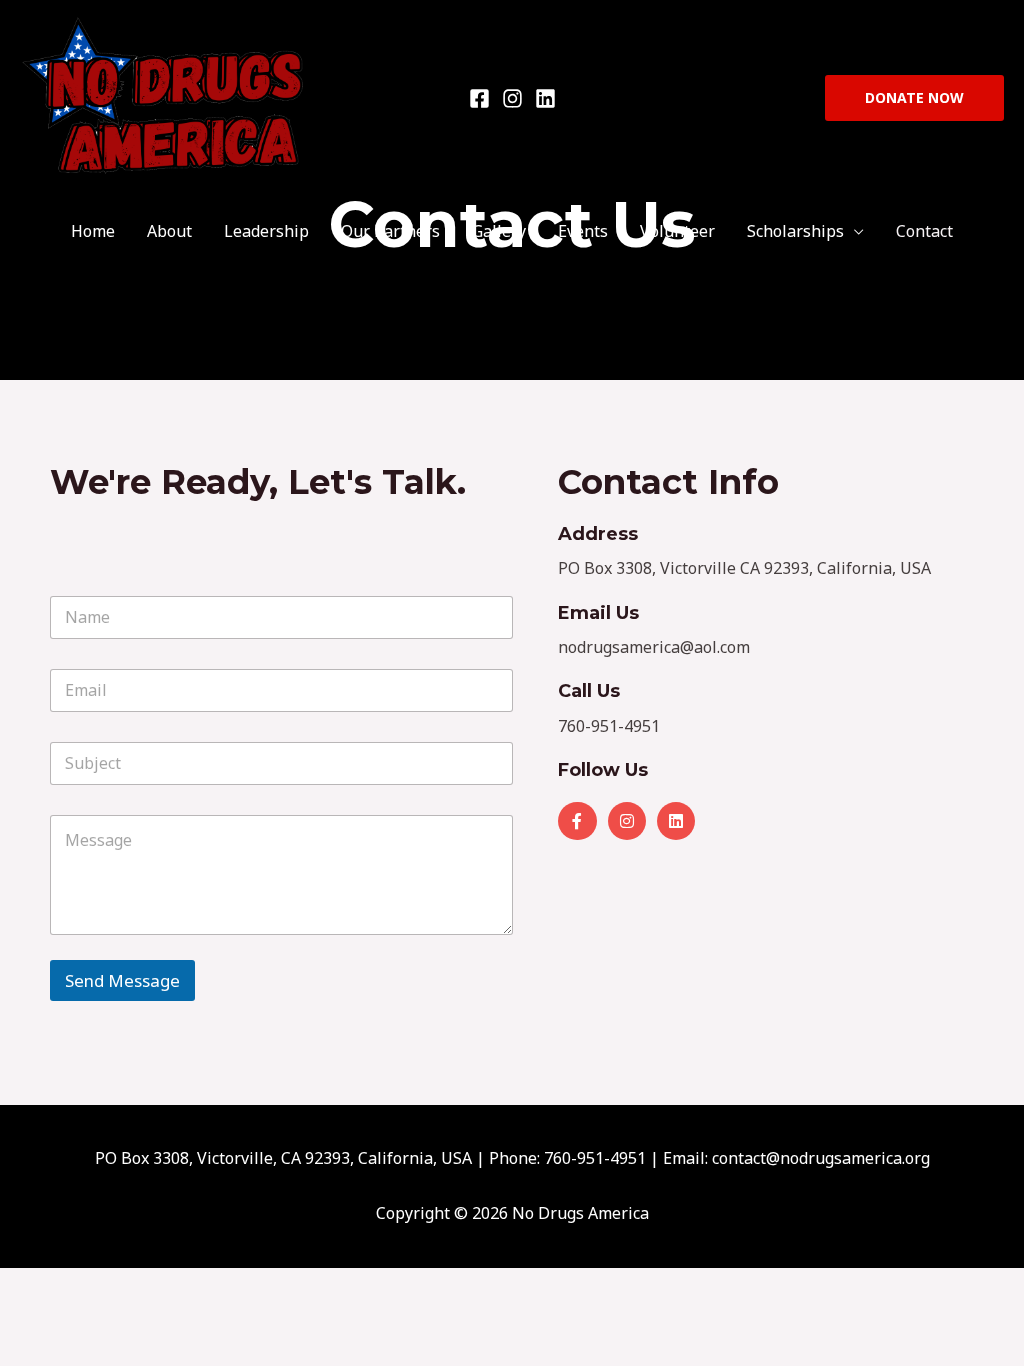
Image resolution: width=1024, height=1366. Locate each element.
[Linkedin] (545, 98)
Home (93, 231)
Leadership (266, 231)
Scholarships (795, 231)
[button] (914, 98)
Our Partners (390, 231)
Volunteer (677, 231)
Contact (924, 231)
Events (583, 231)
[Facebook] (479, 98)
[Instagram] (512, 98)
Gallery (499, 231)
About (169, 231)
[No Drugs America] (165, 96)
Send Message (122, 980)
